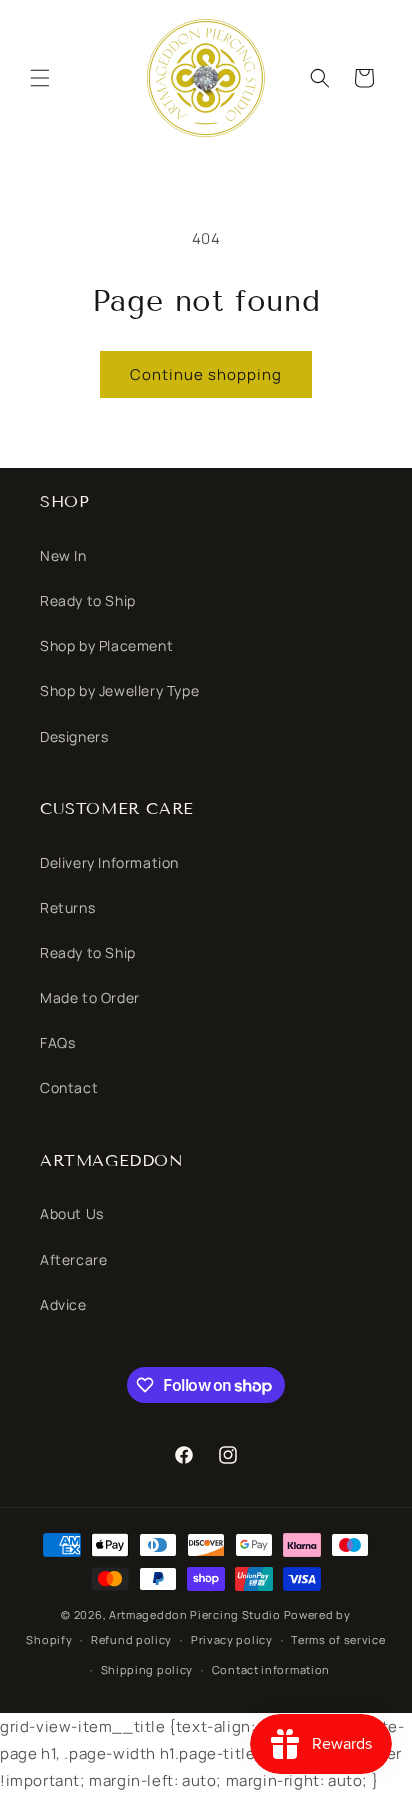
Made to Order (90, 997)
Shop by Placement (106, 645)
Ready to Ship (88, 600)
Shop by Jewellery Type (119, 690)
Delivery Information (109, 862)
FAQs (57, 1042)
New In (63, 555)
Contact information (271, 1669)
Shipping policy (147, 1669)
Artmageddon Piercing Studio (195, 1614)
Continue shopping (206, 374)
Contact (69, 1087)
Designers (74, 736)
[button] (40, 78)
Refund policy (131, 1639)
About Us (72, 1213)
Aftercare (73, 1259)
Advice (63, 1304)
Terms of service (338, 1639)
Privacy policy (232, 1639)
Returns (67, 907)
